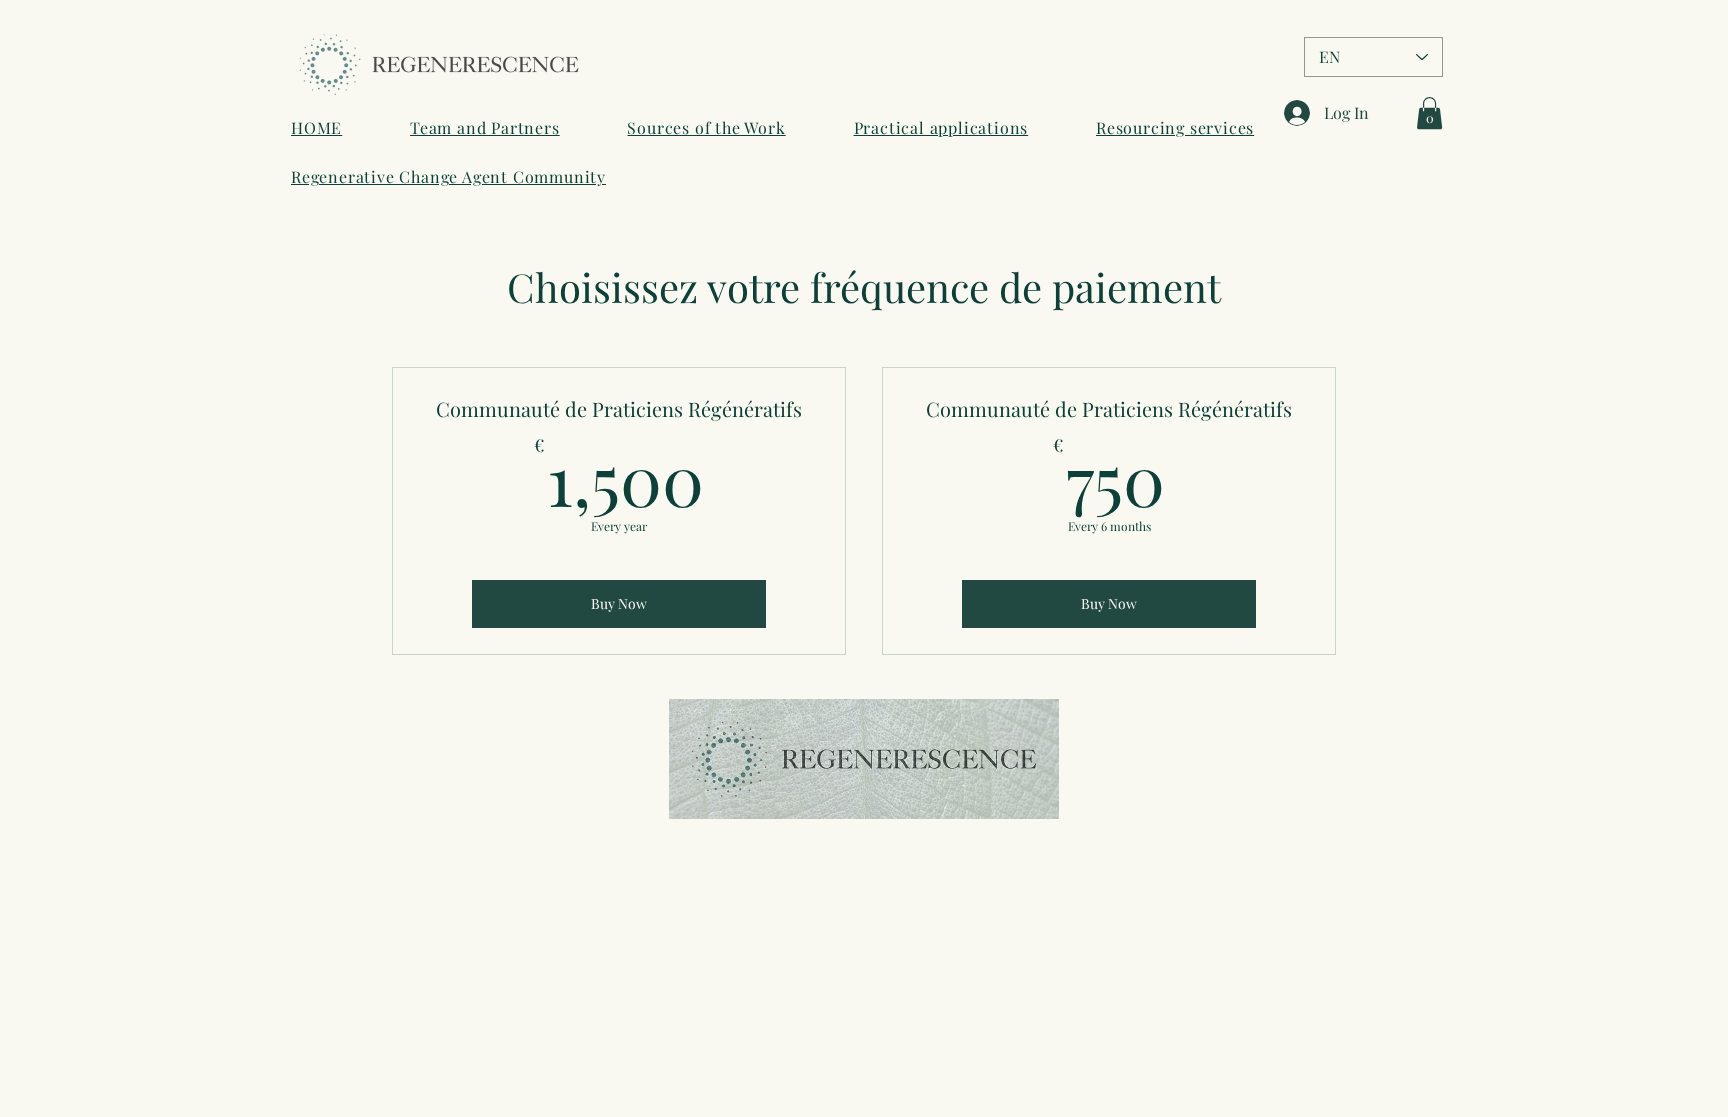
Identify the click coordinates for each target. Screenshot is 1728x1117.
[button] (1429, 113)
